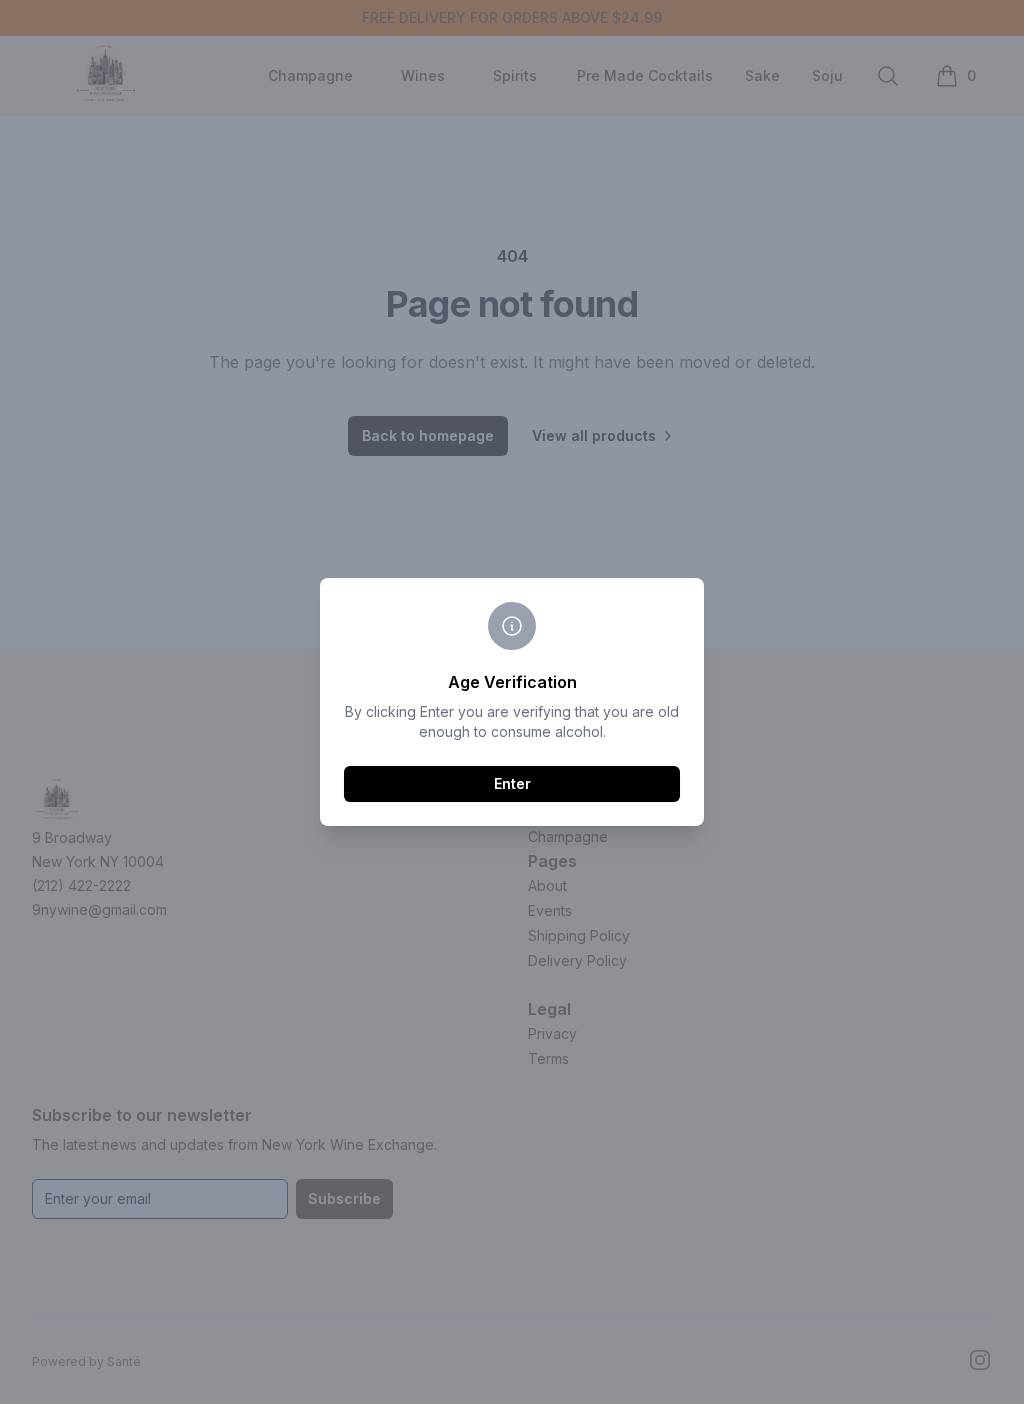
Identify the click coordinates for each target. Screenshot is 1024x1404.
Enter (512, 783)
